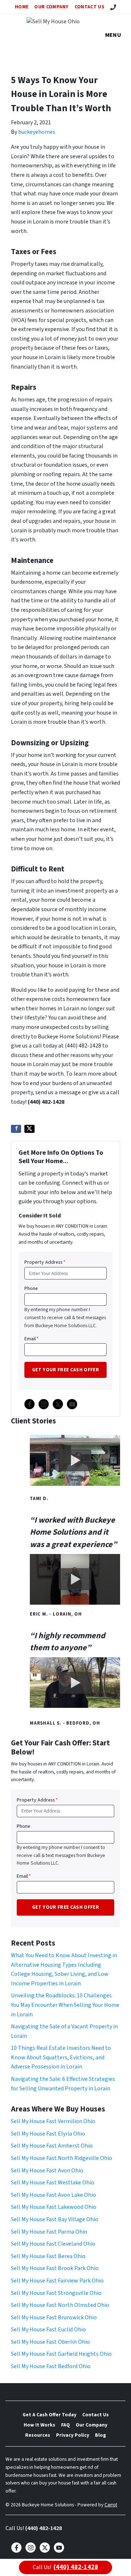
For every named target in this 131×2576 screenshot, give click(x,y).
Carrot (111, 2505)
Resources (38, 2435)
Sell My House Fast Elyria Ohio (48, 2134)
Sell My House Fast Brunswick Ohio (54, 2317)
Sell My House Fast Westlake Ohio (53, 2183)
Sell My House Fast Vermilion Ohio (53, 2121)
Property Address (45, 1262)
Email (31, 1339)
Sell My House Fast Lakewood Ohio (54, 2207)
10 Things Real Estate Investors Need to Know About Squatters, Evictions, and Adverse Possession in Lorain (61, 2057)
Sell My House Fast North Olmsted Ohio (60, 2305)
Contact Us (90, 7)
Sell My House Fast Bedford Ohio (51, 2366)
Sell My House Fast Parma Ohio (49, 2232)
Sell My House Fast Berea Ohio (48, 2256)
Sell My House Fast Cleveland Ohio (53, 2244)
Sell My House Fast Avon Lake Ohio (53, 2195)
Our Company (51, 7)
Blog (100, 2435)
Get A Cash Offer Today (49, 2415)
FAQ (65, 2425)
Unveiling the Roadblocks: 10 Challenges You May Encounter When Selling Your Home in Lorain (65, 2005)
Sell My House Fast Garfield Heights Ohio (61, 2354)
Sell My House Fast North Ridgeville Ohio (61, 2158)
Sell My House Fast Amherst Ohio (52, 2146)
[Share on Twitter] (29, 1129)
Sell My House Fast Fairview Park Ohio (57, 2281)
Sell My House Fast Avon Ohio (47, 2171)
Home (22, 7)
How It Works (39, 2425)
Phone (31, 1288)
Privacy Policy (73, 2435)
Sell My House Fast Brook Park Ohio (55, 2268)
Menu (113, 35)
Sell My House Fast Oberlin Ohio (50, 2342)
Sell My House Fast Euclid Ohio (48, 2330)
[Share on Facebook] (16, 1129)
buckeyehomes (37, 132)
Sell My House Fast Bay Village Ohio (55, 2219)
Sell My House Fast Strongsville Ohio (56, 2293)
